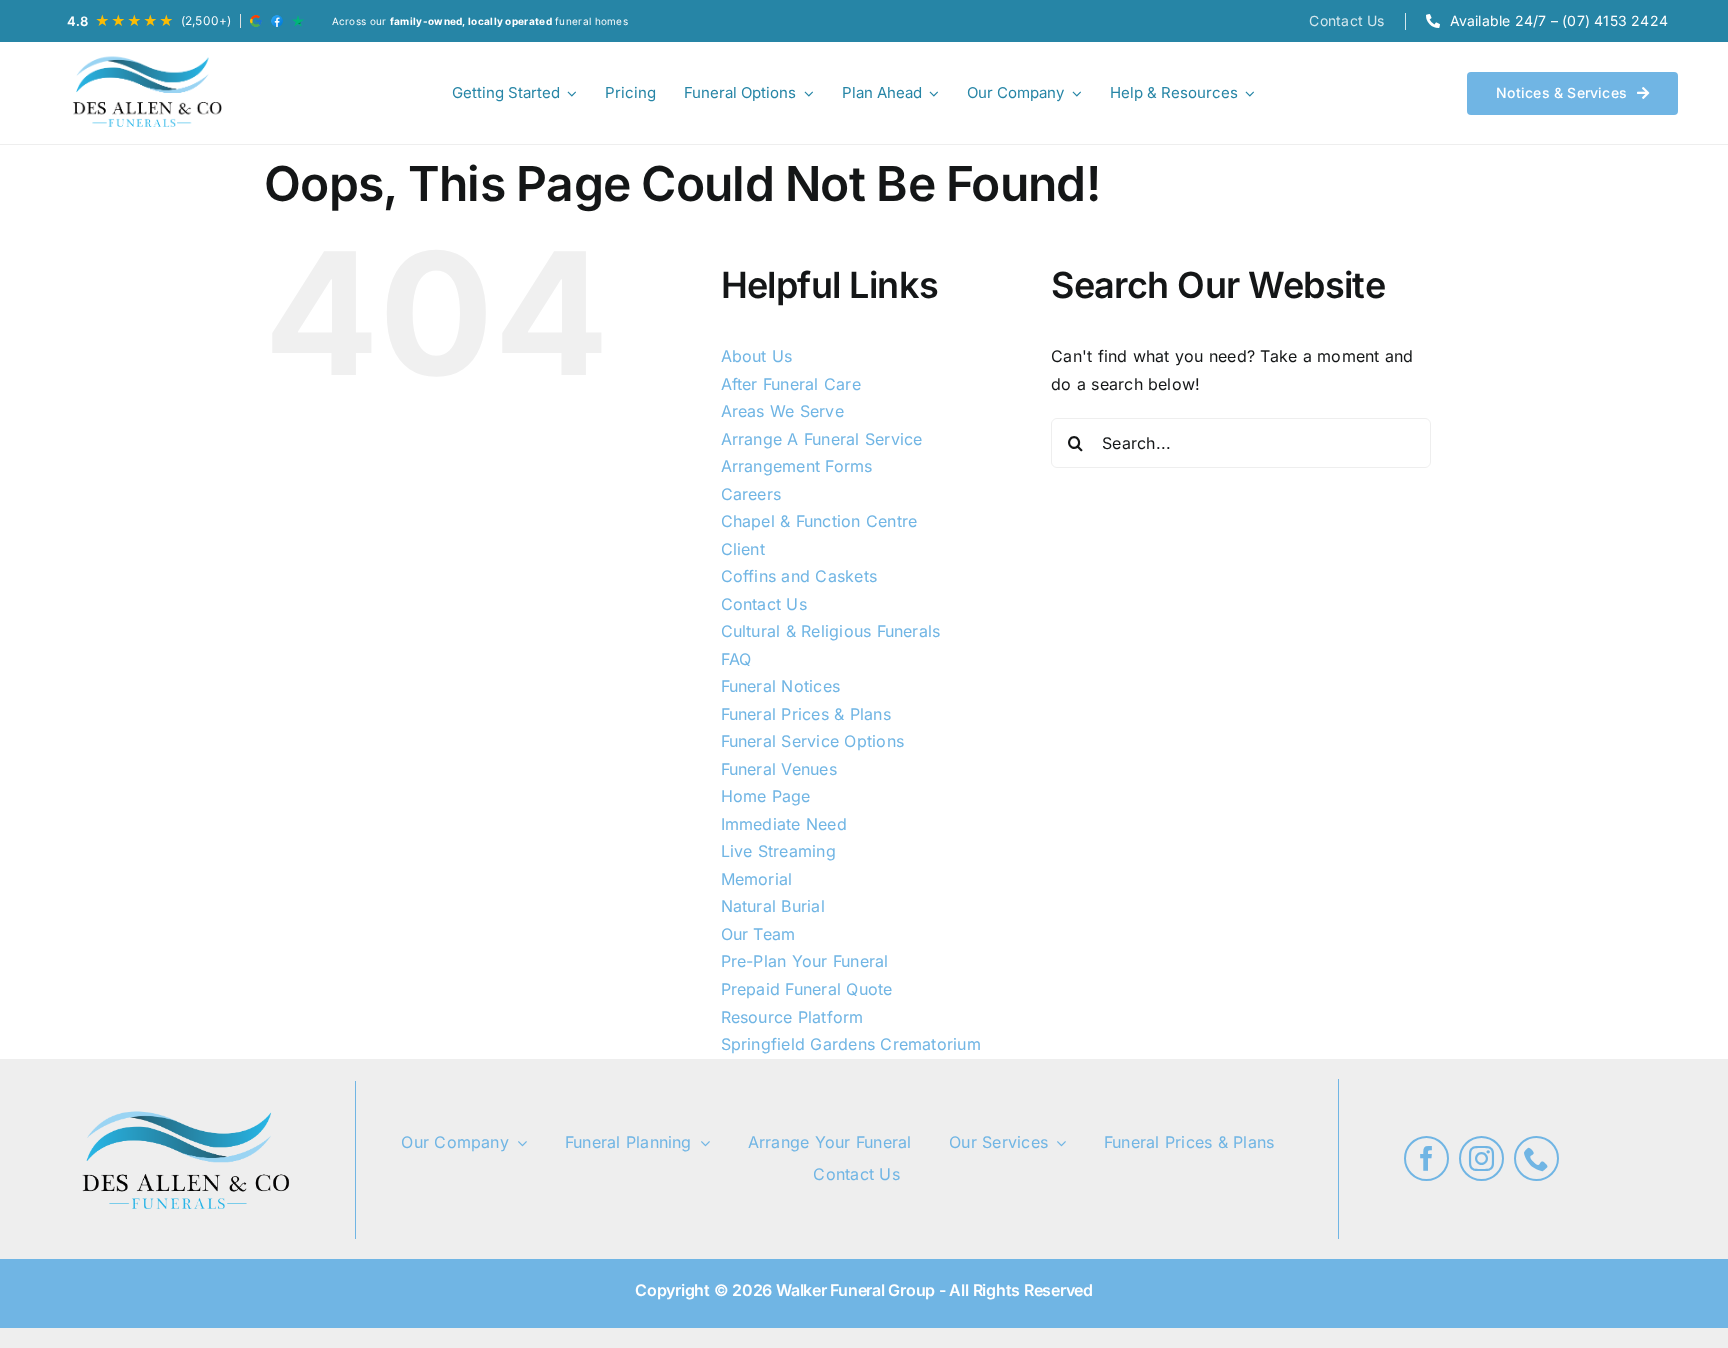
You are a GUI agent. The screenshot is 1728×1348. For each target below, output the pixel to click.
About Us (757, 356)
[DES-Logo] (145, 93)
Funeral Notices (781, 686)
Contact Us (764, 604)
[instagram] (1481, 1158)
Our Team (758, 934)
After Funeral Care (791, 384)
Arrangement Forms (797, 466)
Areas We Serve (782, 411)
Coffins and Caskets (799, 576)
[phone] (1536, 1158)
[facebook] (1426, 1158)
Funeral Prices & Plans (806, 714)
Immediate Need (784, 824)
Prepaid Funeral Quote (807, 989)
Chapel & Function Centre (819, 521)
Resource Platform (792, 1017)
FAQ (736, 659)
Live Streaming (778, 851)
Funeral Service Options (813, 741)
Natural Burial (773, 906)
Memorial (757, 879)
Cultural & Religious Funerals (831, 631)
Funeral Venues (779, 769)
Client (743, 549)
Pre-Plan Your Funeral (805, 961)
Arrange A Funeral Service (822, 439)
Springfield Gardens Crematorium (851, 1044)
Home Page (766, 796)
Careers (751, 494)
